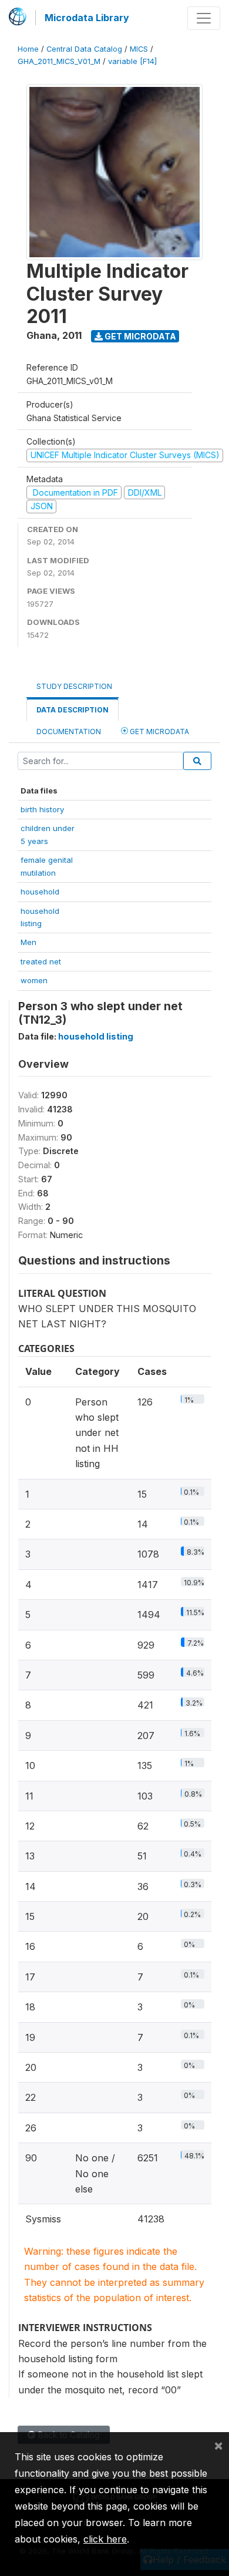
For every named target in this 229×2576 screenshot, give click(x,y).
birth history (42, 809)
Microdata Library (87, 18)
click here (105, 2539)
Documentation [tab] (69, 732)
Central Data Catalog (84, 49)
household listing (96, 1036)
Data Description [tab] (73, 710)
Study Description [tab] (74, 686)
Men (28, 942)
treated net (41, 961)
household (40, 892)
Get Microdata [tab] (159, 732)
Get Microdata (139, 336)
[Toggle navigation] (204, 18)
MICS (139, 49)
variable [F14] (132, 61)
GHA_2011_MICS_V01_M (59, 61)
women (34, 980)
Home (28, 49)
